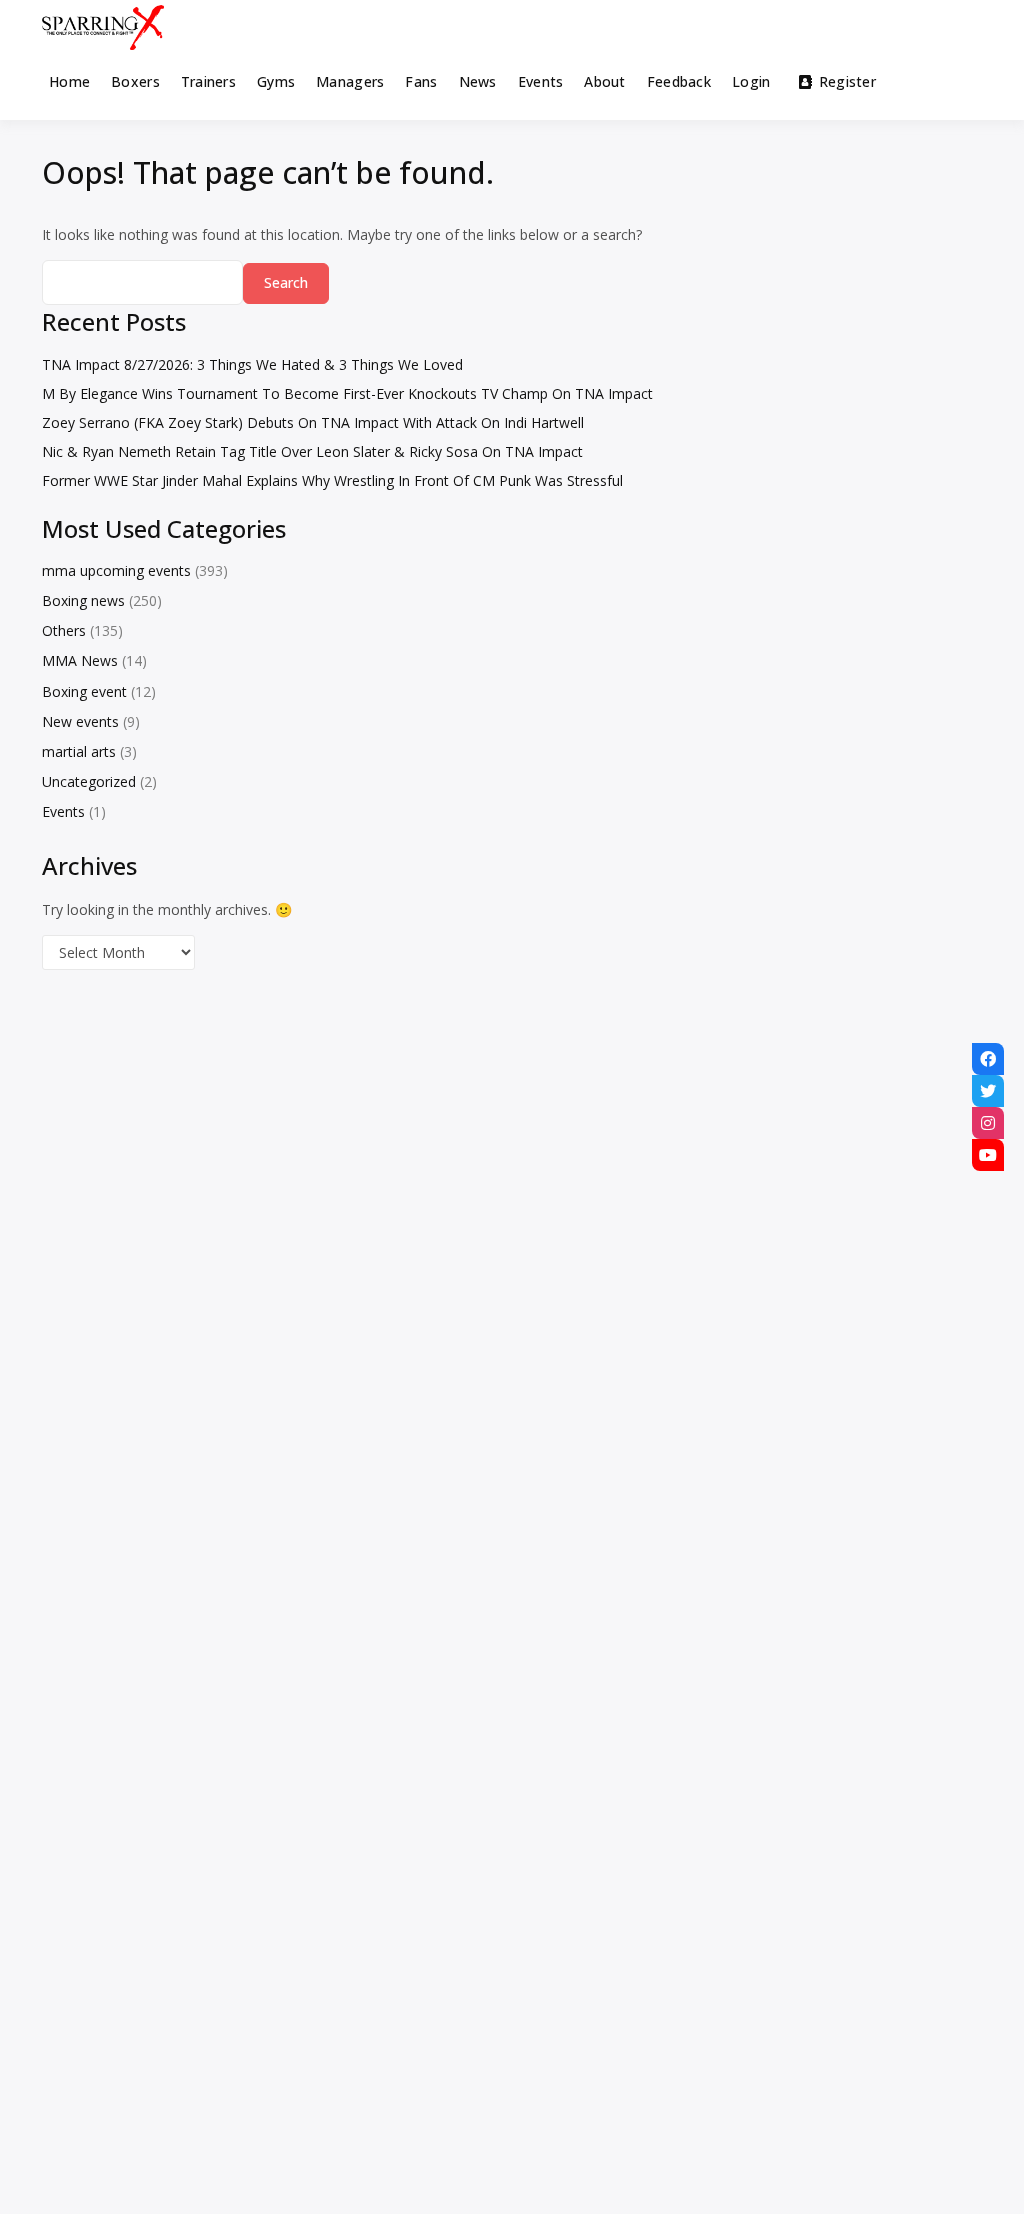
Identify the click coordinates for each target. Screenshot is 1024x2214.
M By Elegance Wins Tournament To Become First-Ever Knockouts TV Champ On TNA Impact (347, 393)
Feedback (679, 81)
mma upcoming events (116, 570)
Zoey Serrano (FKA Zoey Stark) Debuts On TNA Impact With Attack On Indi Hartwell (313, 422)
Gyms (276, 81)
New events (80, 721)
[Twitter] (988, 1091)
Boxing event (84, 691)
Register (847, 81)
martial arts (79, 751)
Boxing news (83, 600)
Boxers (135, 81)
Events (541, 81)
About (604, 81)
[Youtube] (988, 1155)
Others (64, 630)
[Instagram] (988, 1123)
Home (69, 81)
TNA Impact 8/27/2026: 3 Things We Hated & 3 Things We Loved (252, 364)
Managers (350, 81)
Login (751, 81)
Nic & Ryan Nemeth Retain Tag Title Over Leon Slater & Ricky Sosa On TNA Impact (312, 451)
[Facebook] (988, 1059)
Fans (421, 81)
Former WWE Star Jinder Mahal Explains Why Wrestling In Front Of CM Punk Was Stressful (332, 480)
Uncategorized (89, 781)
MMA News (80, 660)
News (478, 81)
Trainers (208, 81)
